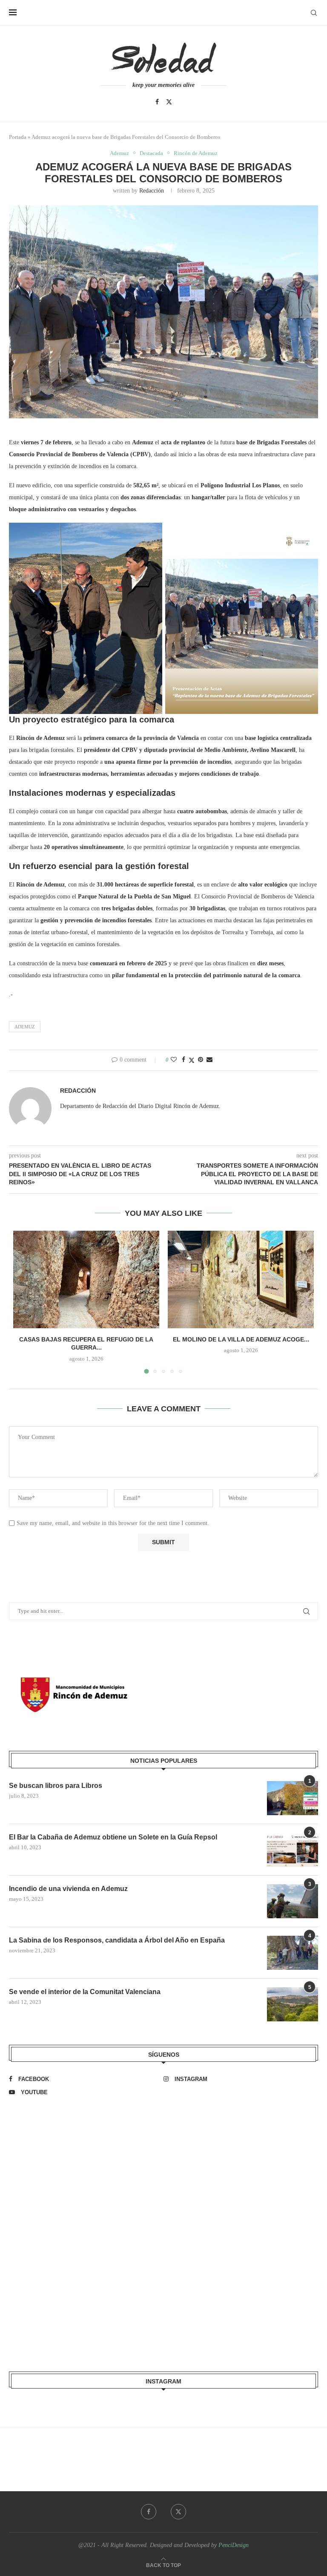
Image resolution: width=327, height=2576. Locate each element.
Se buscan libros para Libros (56, 1786)
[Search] (314, 13)
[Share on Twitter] (192, 1060)
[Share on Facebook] (184, 1060)
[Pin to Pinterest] (201, 1060)
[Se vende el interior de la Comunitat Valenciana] (293, 2004)
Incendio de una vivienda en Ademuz (68, 1889)
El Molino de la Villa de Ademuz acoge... (241, 1339)
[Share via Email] (209, 1060)
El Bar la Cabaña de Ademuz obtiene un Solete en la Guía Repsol (113, 1837)
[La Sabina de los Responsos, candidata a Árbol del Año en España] (293, 1953)
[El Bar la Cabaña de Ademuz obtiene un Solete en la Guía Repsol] (293, 1850)
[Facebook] (157, 102)
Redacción (152, 191)
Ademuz (25, 1027)
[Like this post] (174, 1060)
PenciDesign (234, 2545)
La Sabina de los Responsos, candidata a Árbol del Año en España (117, 1940)
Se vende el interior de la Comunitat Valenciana (85, 1992)
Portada (18, 137)
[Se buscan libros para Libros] (293, 1798)
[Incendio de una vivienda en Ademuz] (293, 1901)
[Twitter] (169, 102)
